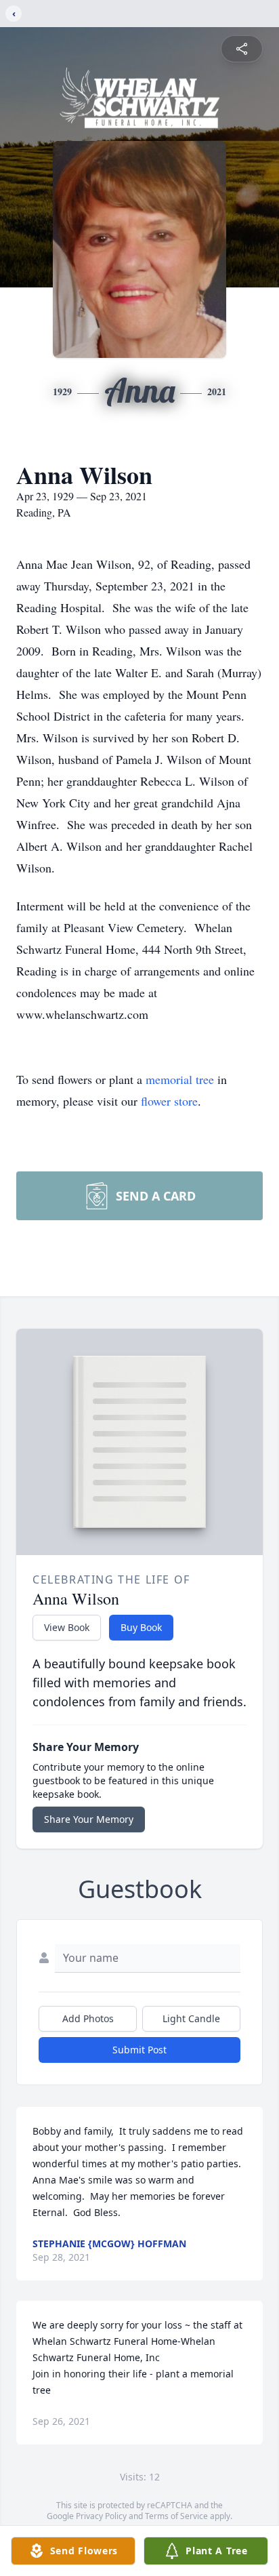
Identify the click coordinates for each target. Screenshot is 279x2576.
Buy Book (141, 1627)
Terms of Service (176, 2516)
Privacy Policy (101, 2516)
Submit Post (139, 2050)
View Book (67, 1627)
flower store (169, 1101)
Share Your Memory (89, 1819)
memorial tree (180, 1079)
